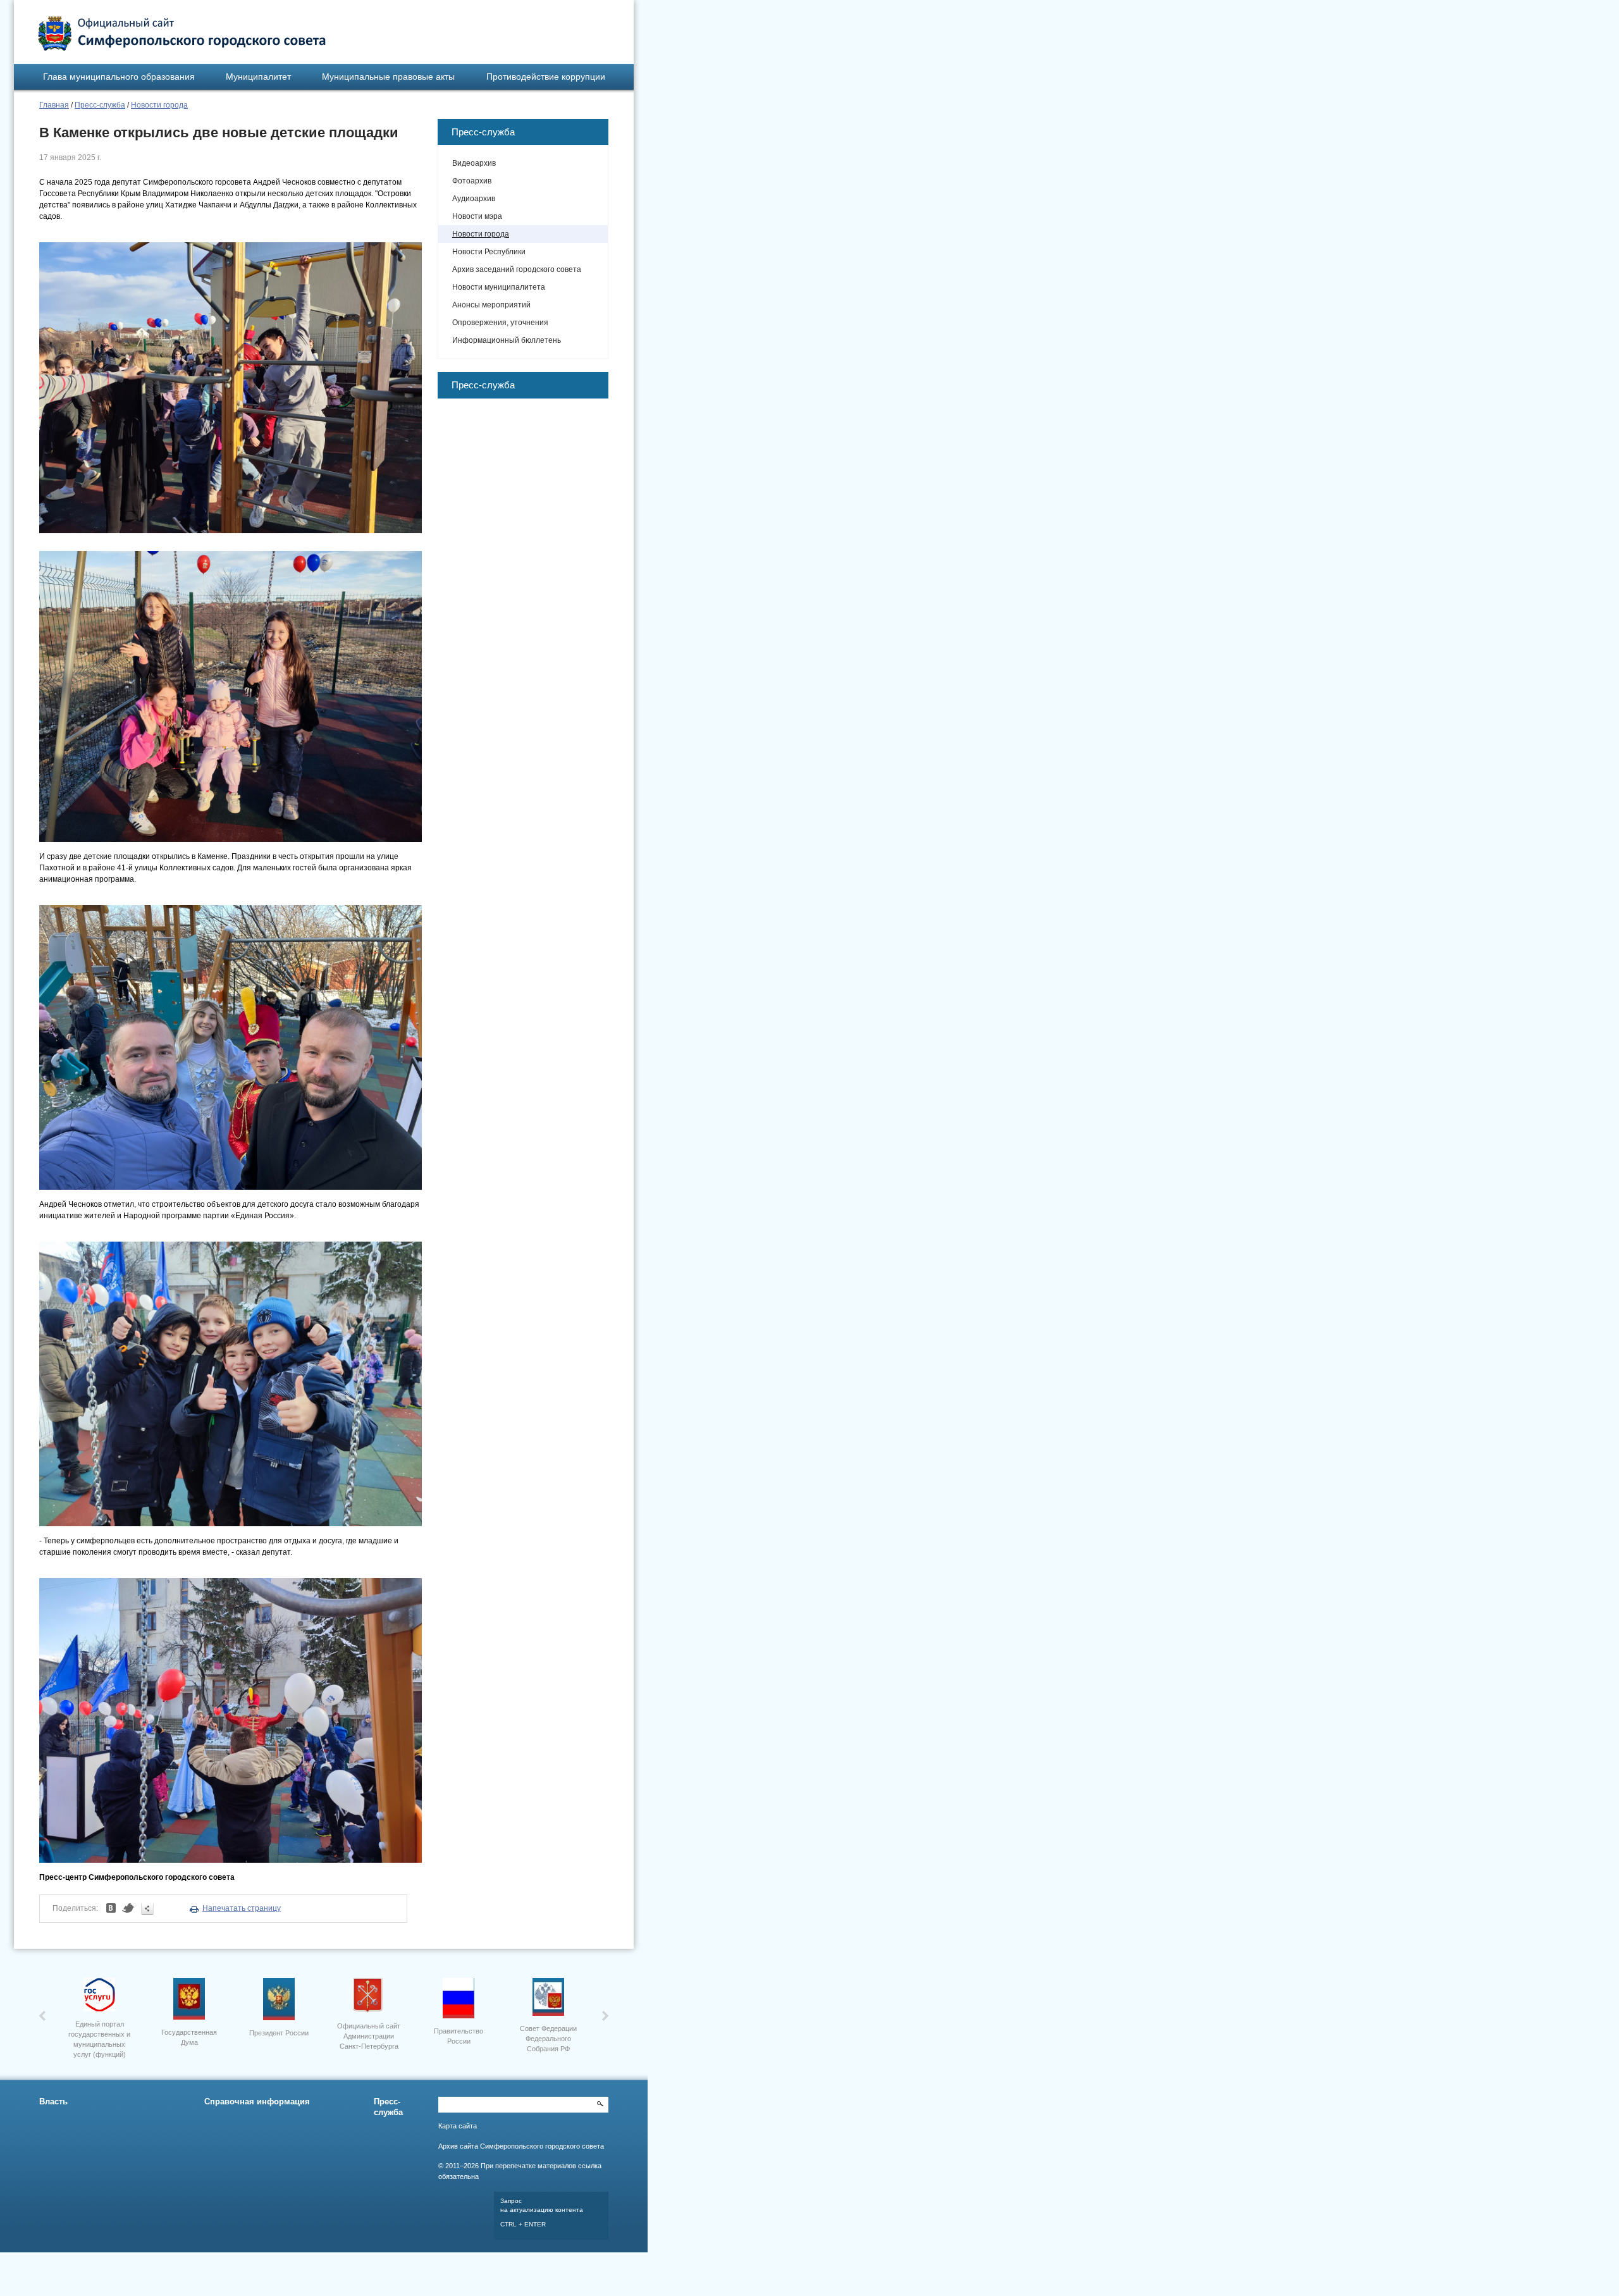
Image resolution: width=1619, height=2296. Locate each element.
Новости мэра (477, 216)
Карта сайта (458, 2126)
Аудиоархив (474, 199)
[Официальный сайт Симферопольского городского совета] (182, 34)
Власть (53, 2102)
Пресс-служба (100, 105)
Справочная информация (257, 2102)
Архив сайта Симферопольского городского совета (521, 2146)
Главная (54, 105)
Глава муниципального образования (119, 77)
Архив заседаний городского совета (517, 269)
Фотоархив (472, 181)
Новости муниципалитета (499, 287)
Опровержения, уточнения (500, 323)
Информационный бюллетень (507, 340)
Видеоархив (474, 163)
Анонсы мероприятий (491, 305)
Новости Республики (489, 252)
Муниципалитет (258, 77)
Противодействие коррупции (546, 77)
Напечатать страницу (242, 1908)
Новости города (159, 105)
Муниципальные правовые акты (388, 77)
